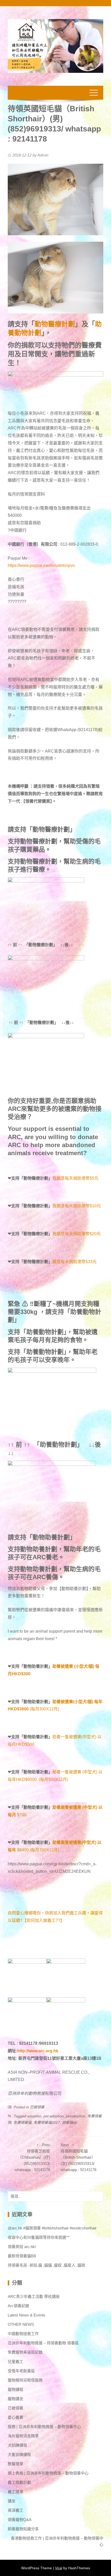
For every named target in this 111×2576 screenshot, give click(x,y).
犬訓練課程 (17, 2445)
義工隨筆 (15, 2492)
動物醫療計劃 (55, 324)
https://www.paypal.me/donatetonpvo (41, 565)
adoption (34, 2116)
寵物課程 (15, 2389)
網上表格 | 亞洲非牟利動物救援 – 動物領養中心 (48, 2473)
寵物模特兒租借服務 (25, 2380)
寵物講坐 (15, 2399)
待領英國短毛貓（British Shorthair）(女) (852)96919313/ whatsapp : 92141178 (78, 2157)
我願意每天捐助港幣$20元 (77, 1234)
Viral (59, 2568)
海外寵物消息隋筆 (23, 2436)
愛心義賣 (15, 2417)
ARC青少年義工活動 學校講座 (34, 2296)
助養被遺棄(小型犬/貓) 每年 (77, 1702)
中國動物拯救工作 (23, 2334)
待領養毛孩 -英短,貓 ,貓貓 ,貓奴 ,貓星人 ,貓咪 (46, 2265)
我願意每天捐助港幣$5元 (75, 1178)
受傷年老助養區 (21, 2371)
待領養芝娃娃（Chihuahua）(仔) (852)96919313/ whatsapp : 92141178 (32, 2157)
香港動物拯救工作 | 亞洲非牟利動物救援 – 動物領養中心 (57, 2541)
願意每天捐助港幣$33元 (74, 1262)
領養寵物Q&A (20, 2520)
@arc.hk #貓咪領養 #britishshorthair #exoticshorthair (52, 2228)
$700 (22, 1815)
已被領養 (37, 2107)
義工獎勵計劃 (19, 2482)
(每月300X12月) (33, 1709)
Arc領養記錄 (18, 2306)
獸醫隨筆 (15, 2464)
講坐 (12, 2501)
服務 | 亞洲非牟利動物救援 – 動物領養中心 (44, 2427)
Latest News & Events (27, 2315)
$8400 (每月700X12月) (38, 1850)
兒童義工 (15, 2362)
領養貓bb (69, 2123)
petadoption (76, 2116)
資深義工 (15, 2510)
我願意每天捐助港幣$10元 (77, 1206)
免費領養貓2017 (47, 2123)
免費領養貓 (22, 2123)
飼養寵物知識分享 (23, 2529)
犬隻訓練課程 (19, 2454)
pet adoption (54, 2116)
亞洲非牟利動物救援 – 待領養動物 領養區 (43, 2343)
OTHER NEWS (21, 2324)
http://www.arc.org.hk (38, 2051)
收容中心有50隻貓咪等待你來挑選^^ (39, 2237)
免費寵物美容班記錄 (25, 2352)
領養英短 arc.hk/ (22, 2247)
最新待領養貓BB (22, 2256)
